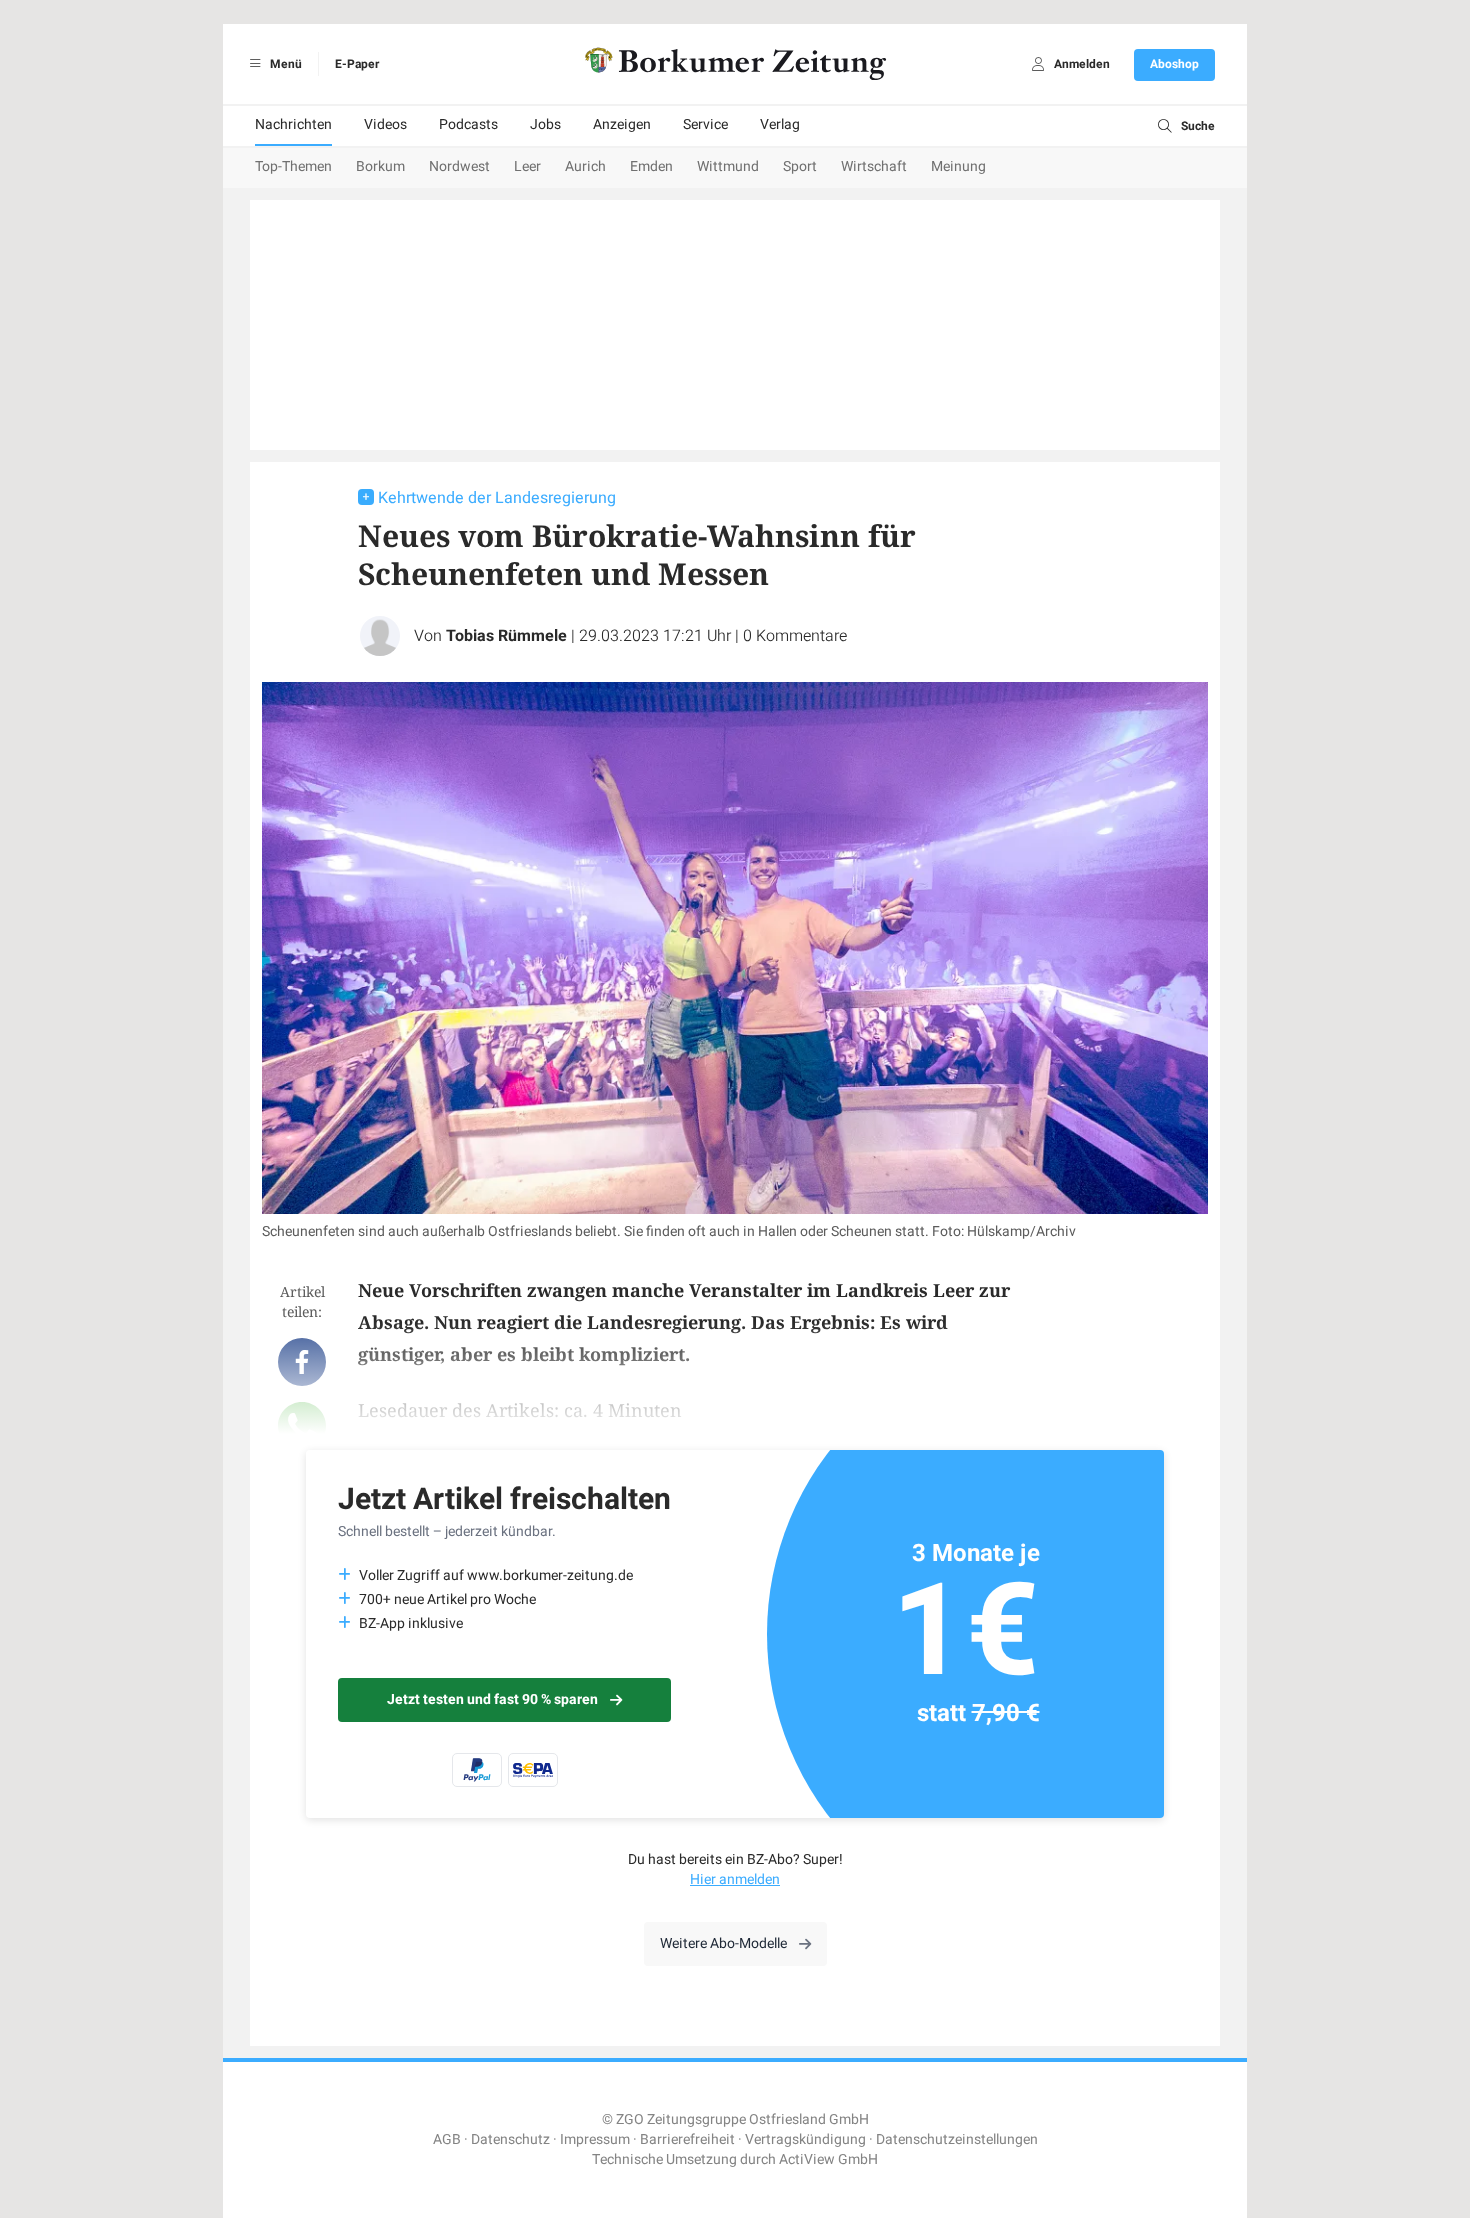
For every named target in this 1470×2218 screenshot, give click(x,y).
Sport (800, 166)
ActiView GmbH (828, 2159)
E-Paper (357, 64)
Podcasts (468, 124)
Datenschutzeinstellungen (957, 2139)
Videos (385, 124)
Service (705, 124)
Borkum (380, 166)
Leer (527, 166)
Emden (651, 166)
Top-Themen (293, 166)
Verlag (780, 124)
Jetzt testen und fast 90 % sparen (492, 1699)
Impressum (595, 2139)
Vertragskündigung (805, 2139)
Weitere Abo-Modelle (723, 1943)
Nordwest (459, 166)
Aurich (585, 166)
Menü (284, 64)
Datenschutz (510, 2139)
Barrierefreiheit (687, 2139)
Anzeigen (622, 124)
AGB (447, 2139)
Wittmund (728, 166)
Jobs (545, 124)
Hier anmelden (735, 1879)
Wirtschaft (874, 166)
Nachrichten (293, 124)
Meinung (958, 166)
